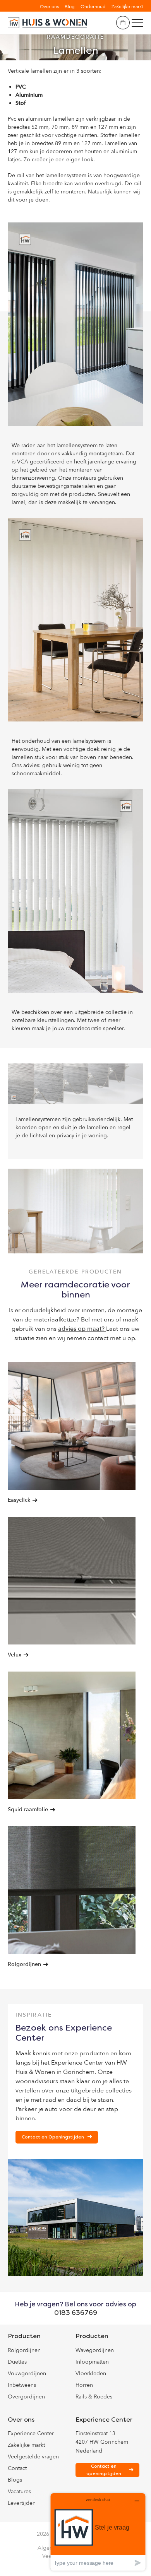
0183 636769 (76, 2313)
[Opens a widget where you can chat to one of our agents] (98, 2532)
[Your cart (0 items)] (123, 23)
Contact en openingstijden (104, 2470)
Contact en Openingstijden (53, 2137)
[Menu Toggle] (137, 23)
